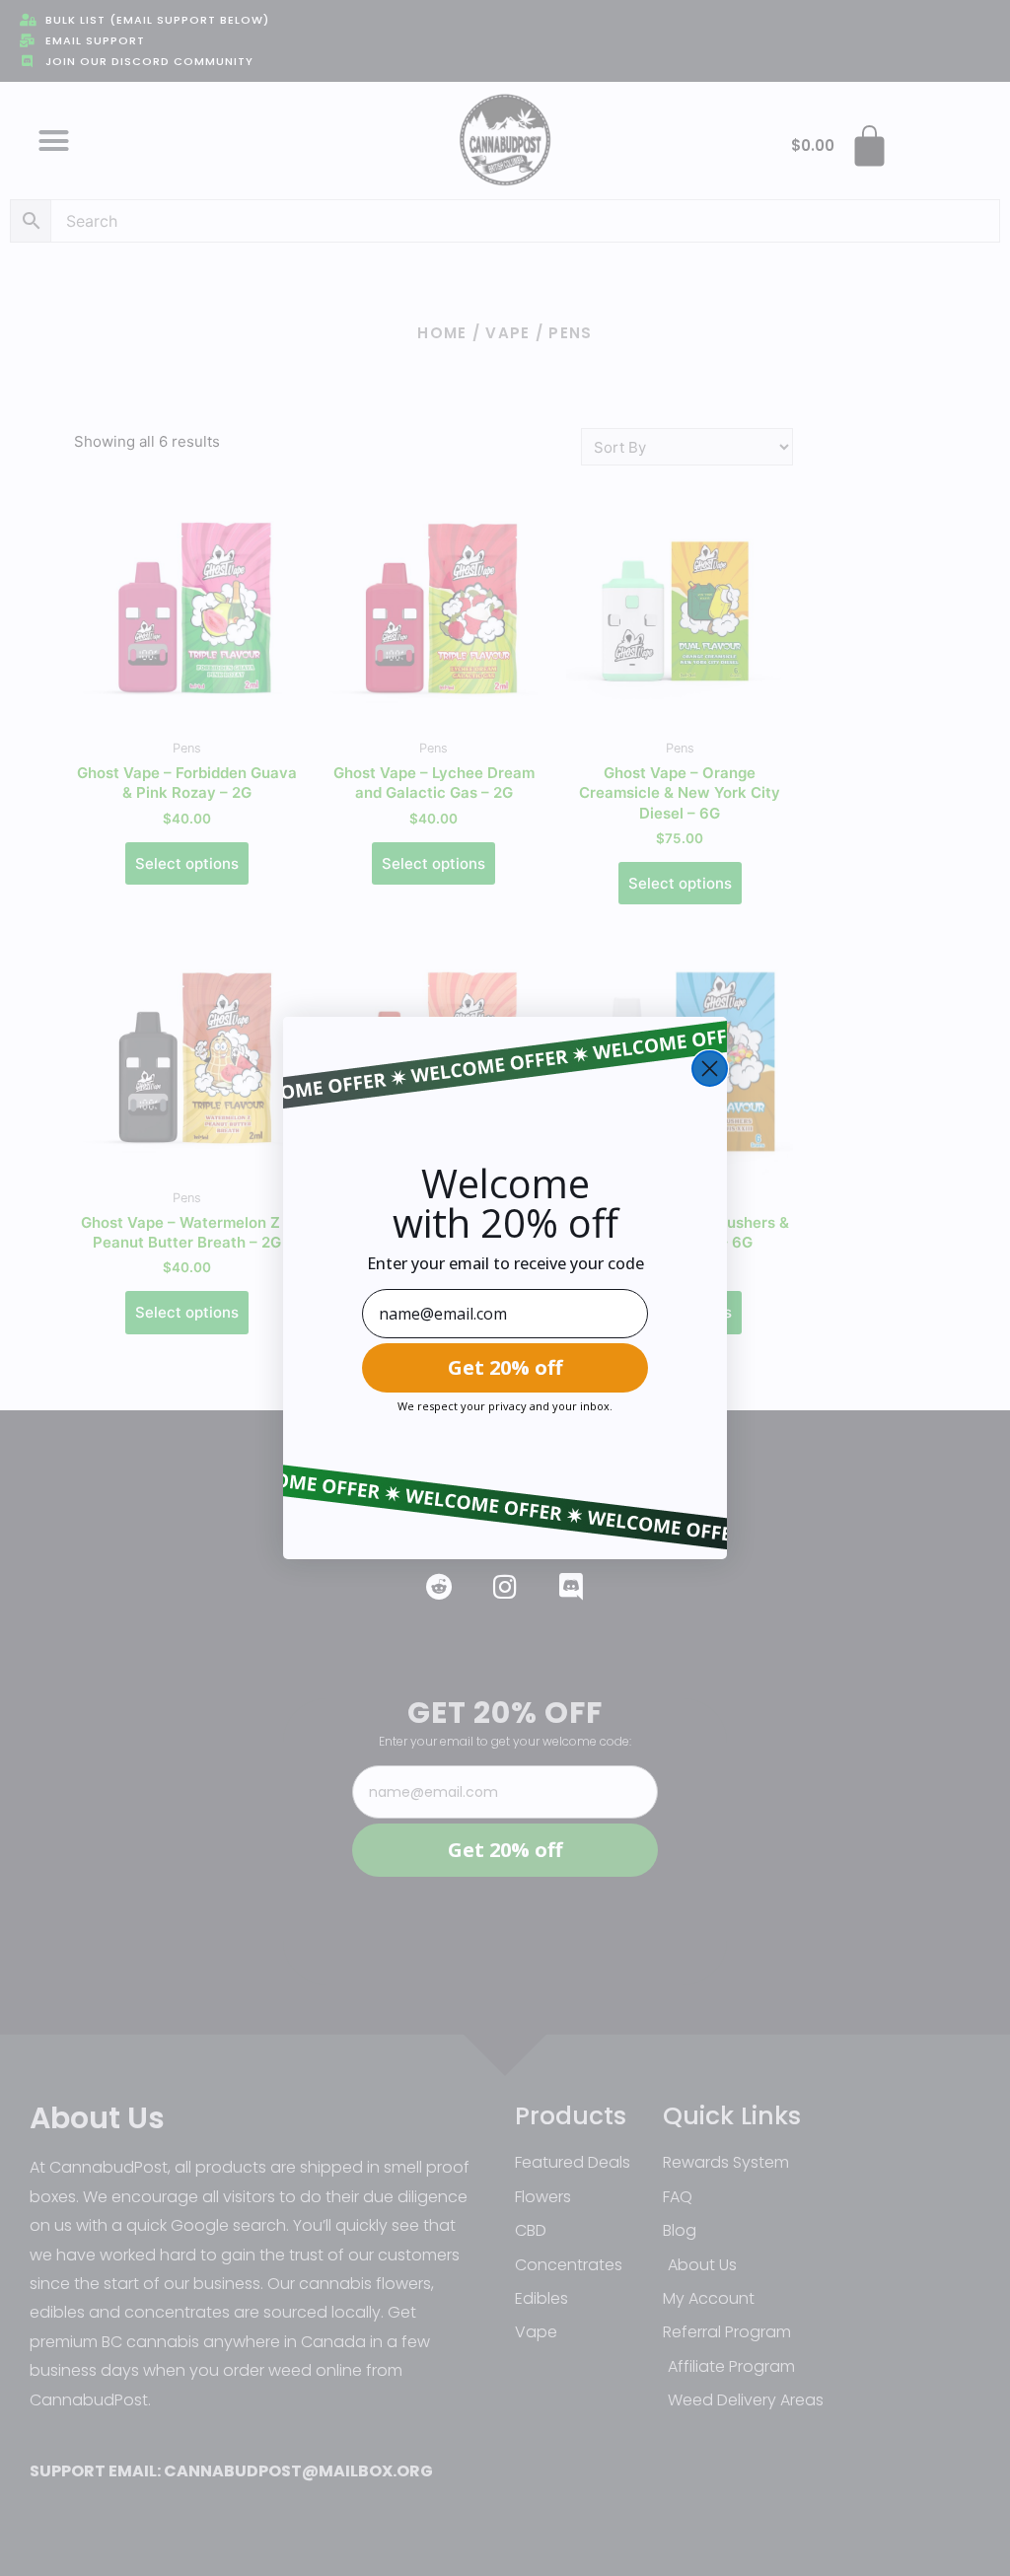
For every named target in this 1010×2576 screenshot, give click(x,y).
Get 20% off (505, 1367)
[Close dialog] (710, 1069)
